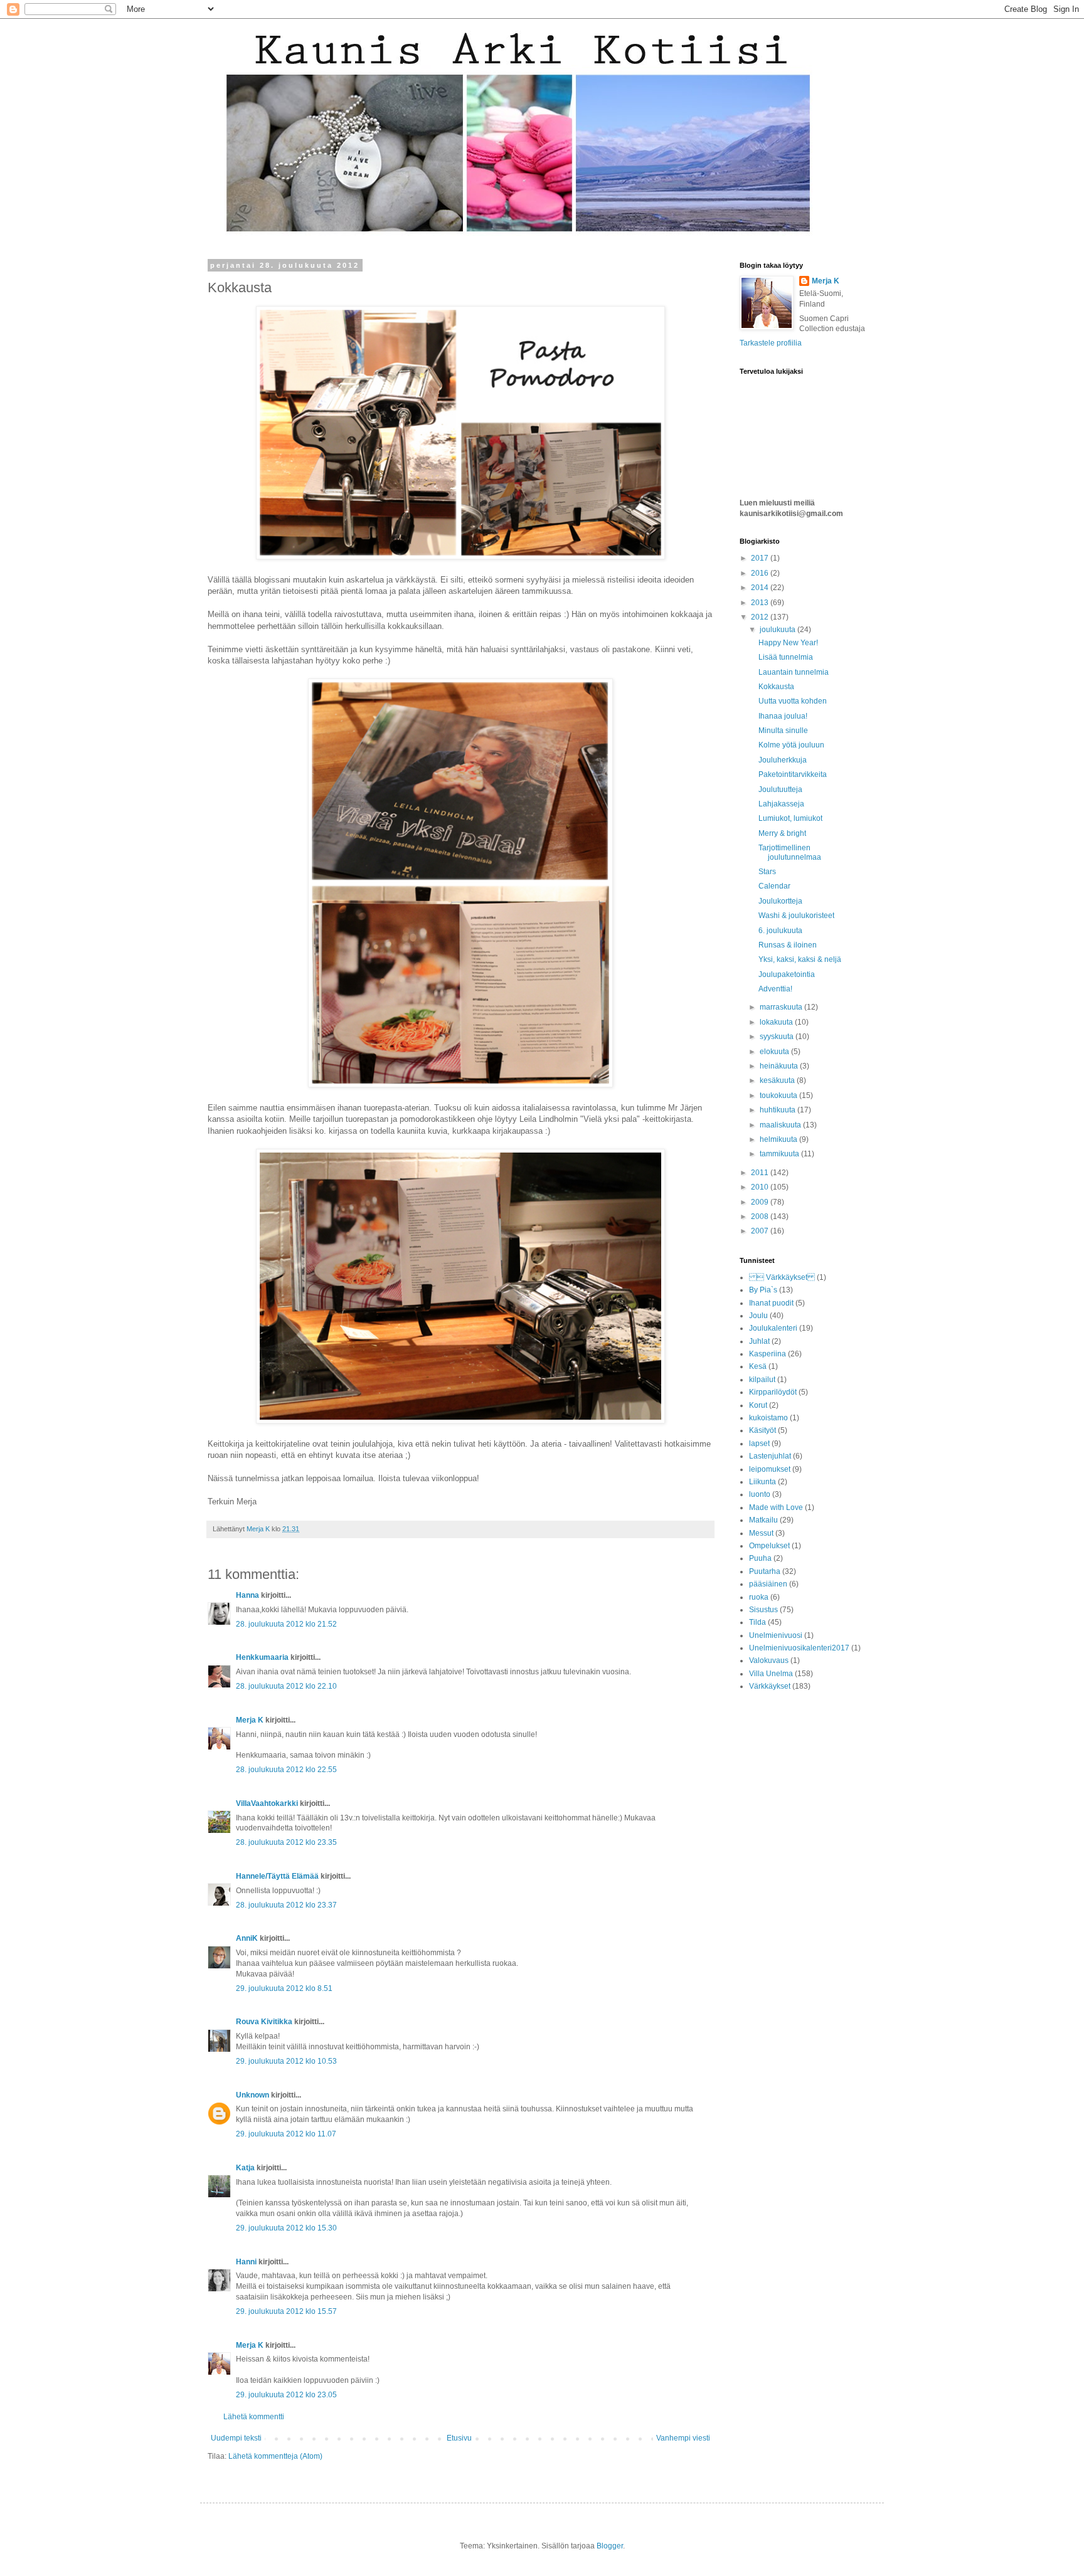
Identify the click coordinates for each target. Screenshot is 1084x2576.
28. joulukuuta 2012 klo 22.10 (286, 1686)
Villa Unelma (771, 1674)
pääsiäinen (768, 1584)
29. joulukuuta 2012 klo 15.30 (286, 2228)
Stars (767, 872)
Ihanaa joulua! (783, 716)
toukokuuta (779, 1095)
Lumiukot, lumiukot (790, 818)
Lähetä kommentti (254, 2417)
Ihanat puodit (771, 1303)
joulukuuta (778, 630)
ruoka (759, 1597)
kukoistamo (768, 1418)
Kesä (758, 1366)
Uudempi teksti (236, 2438)
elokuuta (775, 1052)
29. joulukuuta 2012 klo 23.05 (286, 2395)
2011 (761, 1173)
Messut (761, 1533)
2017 (761, 558)
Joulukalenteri (773, 1328)
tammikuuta (780, 1154)
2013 (761, 603)
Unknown (252, 2095)
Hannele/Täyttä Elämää (277, 1876)
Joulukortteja (780, 901)
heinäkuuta (780, 1066)
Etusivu (459, 2438)
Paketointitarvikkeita (793, 774)
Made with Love (776, 1507)
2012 (761, 617)
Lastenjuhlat (770, 1456)
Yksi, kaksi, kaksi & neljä (800, 959)
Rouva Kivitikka (264, 2022)
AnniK (247, 1938)
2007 (761, 1231)
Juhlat (759, 1341)
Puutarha (765, 1571)
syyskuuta (778, 1037)
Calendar (774, 886)
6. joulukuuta (780, 931)
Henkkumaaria (262, 1657)
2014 (761, 588)
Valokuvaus (769, 1660)
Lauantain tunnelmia (794, 672)
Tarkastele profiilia (771, 343)
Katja (245, 2168)
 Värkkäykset (782, 1277)
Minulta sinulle (783, 731)
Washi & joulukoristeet (796, 916)
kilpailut (762, 1380)
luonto (760, 1494)
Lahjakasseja (781, 804)
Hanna (247, 1595)
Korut (758, 1405)
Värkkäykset (770, 1686)
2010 (761, 1187)
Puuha (760, 1558)
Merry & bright (782, 833)
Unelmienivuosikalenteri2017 (799, 1648)
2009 (761, 1202)
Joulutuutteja (780, 789)
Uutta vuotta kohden (793, 701)
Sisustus (763, 1610)
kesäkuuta (778, 1080)
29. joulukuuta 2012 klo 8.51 (284, 1988)
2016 (761, 573)
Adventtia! (775, 989)
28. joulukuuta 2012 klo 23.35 (286, 1842)
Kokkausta (776, 687)
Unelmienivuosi (776, 1635)
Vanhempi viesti (683, 2438)
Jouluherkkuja (783, 760)
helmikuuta (779, 1139)
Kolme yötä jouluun (791, 745)
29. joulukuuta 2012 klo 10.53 (286, 2061)
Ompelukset (769, 1546)
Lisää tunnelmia (786, 657)
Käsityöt (763, 1430)
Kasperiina (768, 1354)
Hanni (246, 2262)
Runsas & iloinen (788, 945)
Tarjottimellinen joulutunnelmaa (790, 852)
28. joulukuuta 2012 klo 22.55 (286, 1770)
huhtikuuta (778, 1110)
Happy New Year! (788, 643)
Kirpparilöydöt (773, 1392)
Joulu (758, 1316)
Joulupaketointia (787, 974)
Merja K (250, 1720)
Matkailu (763, 1520)
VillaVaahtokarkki (267, 1803)
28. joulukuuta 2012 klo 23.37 (286, 1905)
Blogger (610, 2546)
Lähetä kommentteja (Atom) (275, 2456)
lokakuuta (777, 1022)
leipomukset (770, 1469)
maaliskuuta (781, 1125)
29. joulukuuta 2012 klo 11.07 (286, 2134)
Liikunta (763, 1482)
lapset (759, 1444)
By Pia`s (763, 1290)
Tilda (757, 1622)
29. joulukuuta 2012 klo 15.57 (286, 2311)
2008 (761, 1217)
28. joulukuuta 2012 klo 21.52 (286, 1624)
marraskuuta (782, 1007)
